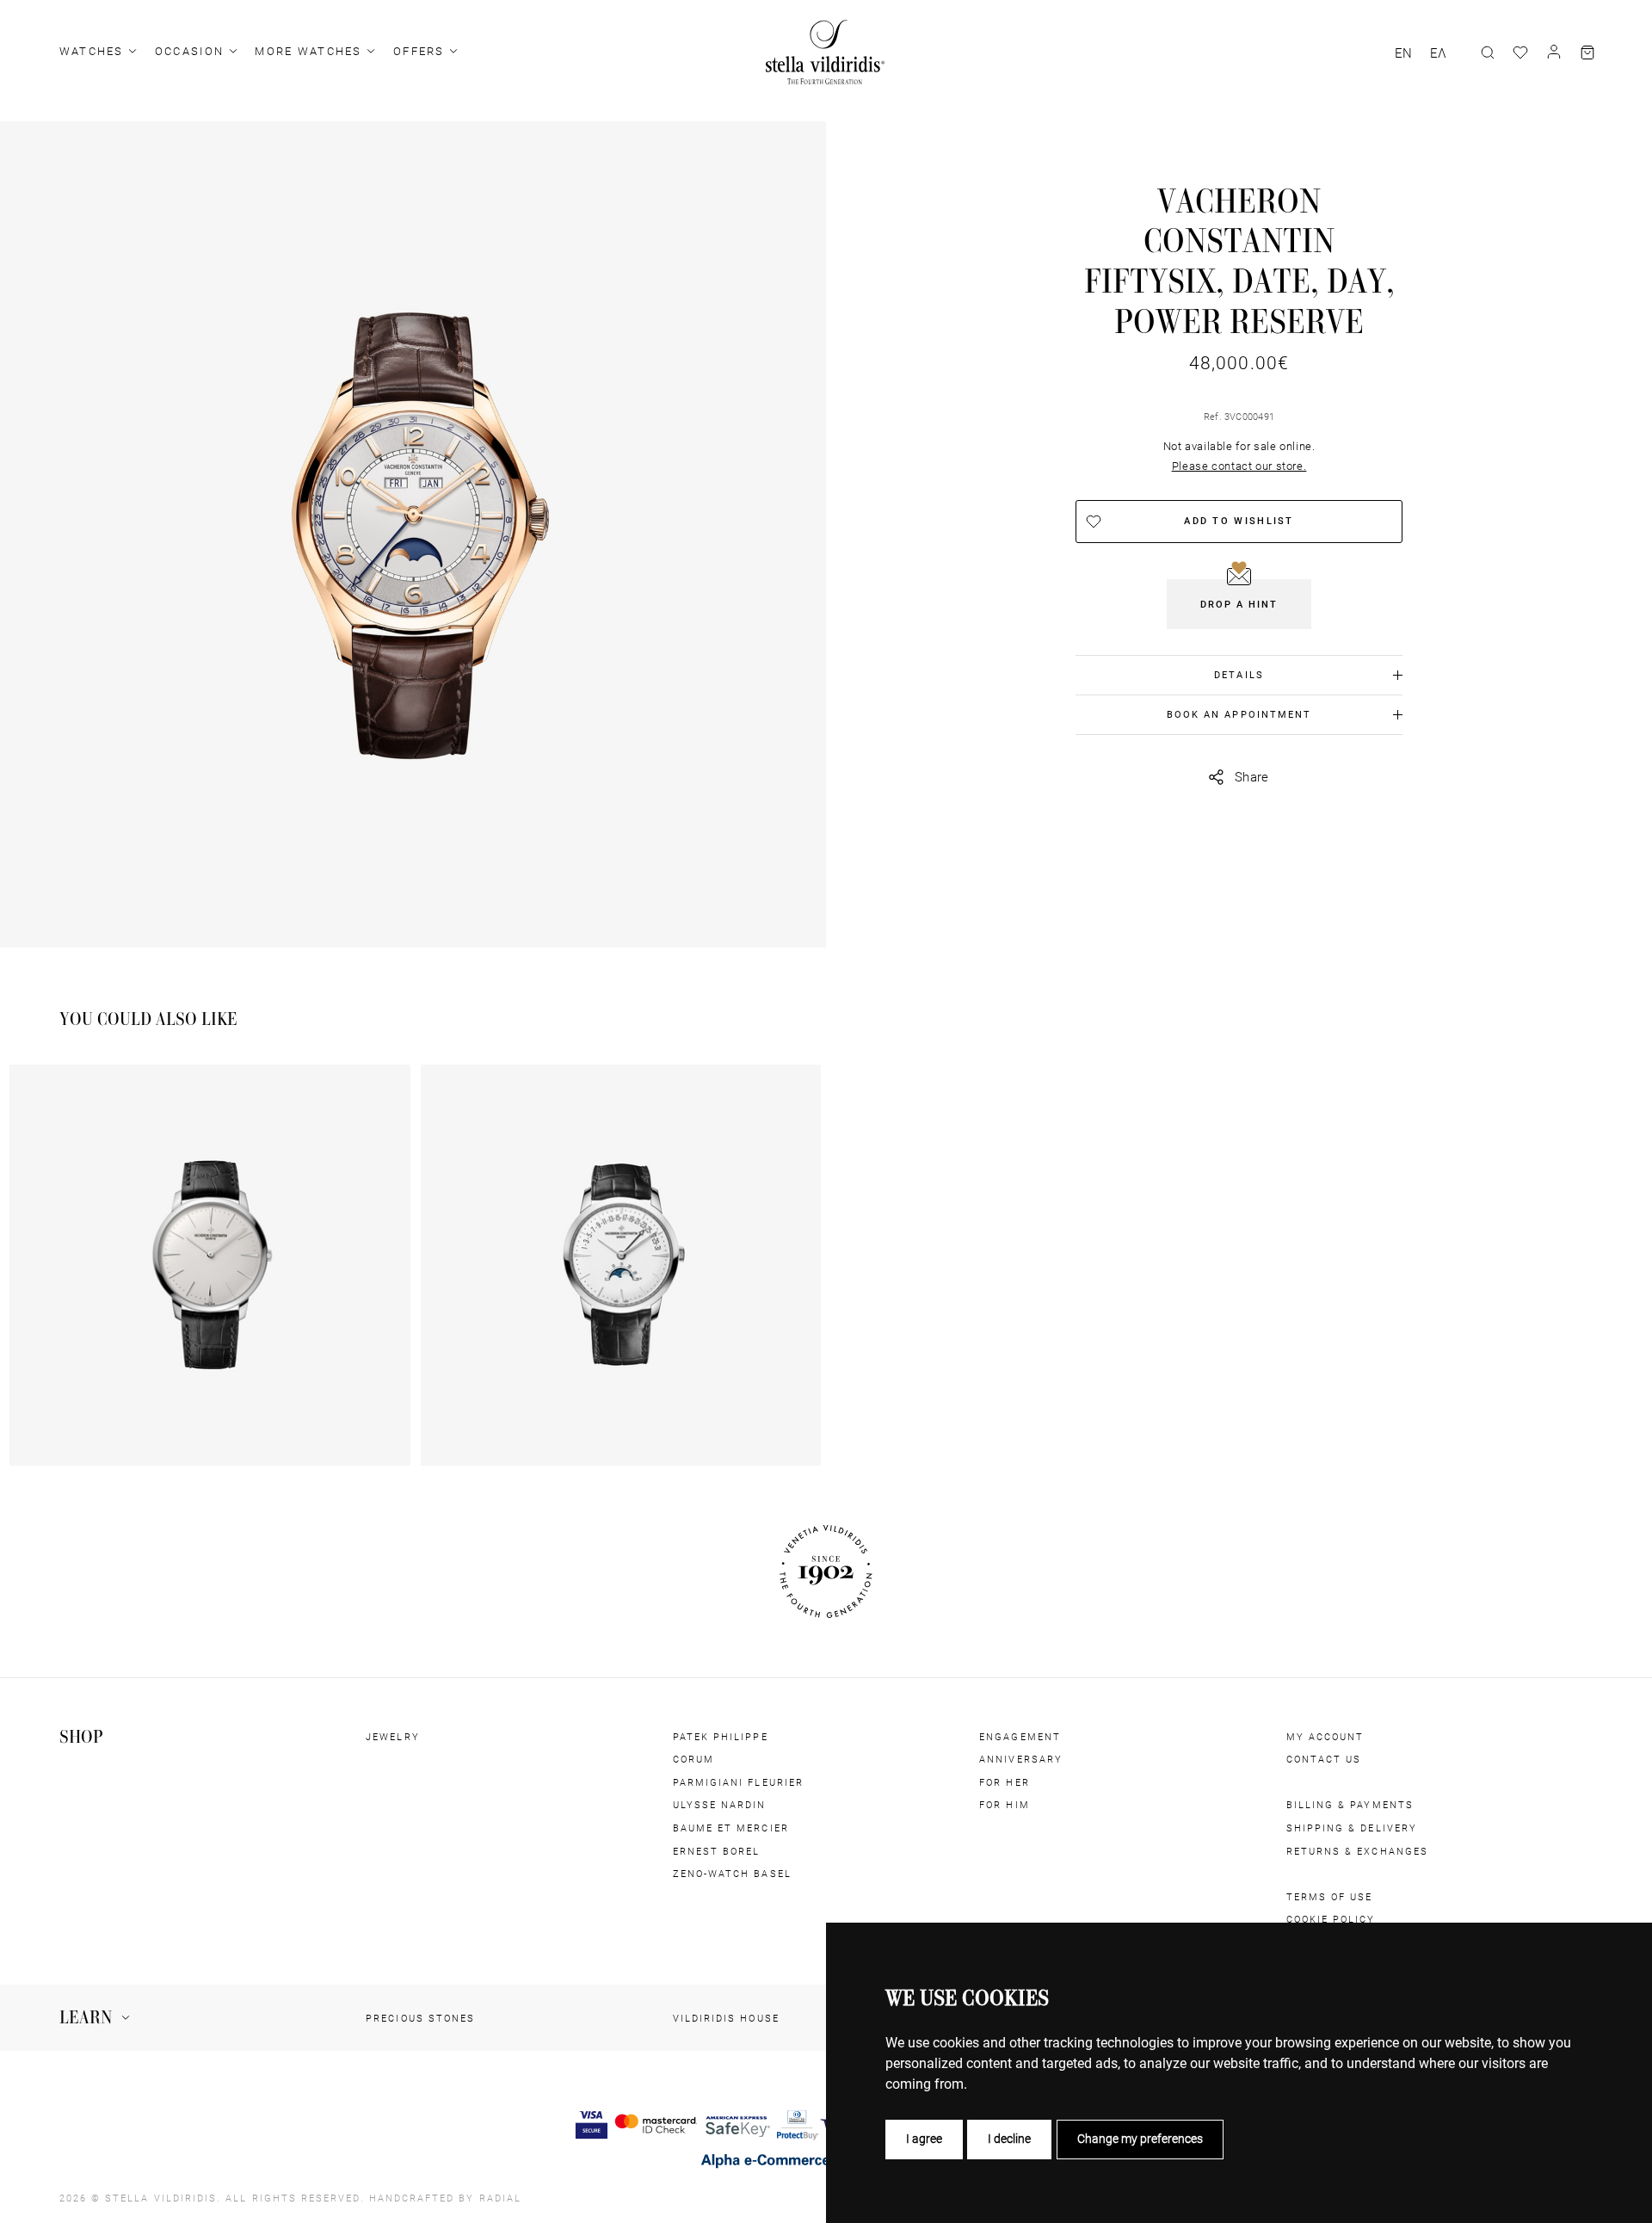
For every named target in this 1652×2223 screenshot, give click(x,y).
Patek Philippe (721, 1737)
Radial (500, 2198)
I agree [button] (924, 2139)
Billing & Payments (1350, 1805)
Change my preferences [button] (1140, 2139)
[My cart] (1587, 52)
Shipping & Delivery (1352, 1828)
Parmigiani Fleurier (738, 1782)
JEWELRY (392, 1737)
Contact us (1324, 1759)
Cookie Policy (1331, 1919)
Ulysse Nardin (720, 1805)
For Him (1004, 1805)
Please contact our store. (1239, 466)
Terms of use (1330, 1897)
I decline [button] (1009, 2139)
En (1403, 53)
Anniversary (1021, 1759)
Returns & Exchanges (1357, 1851)
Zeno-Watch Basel (732, 1874)
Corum (693, 1759)
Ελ (1438, 53)
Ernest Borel (717, 1851)
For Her (1004, 1782)
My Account (1325, 1737)
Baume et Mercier (731, 1828)
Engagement (1020, 1737)
